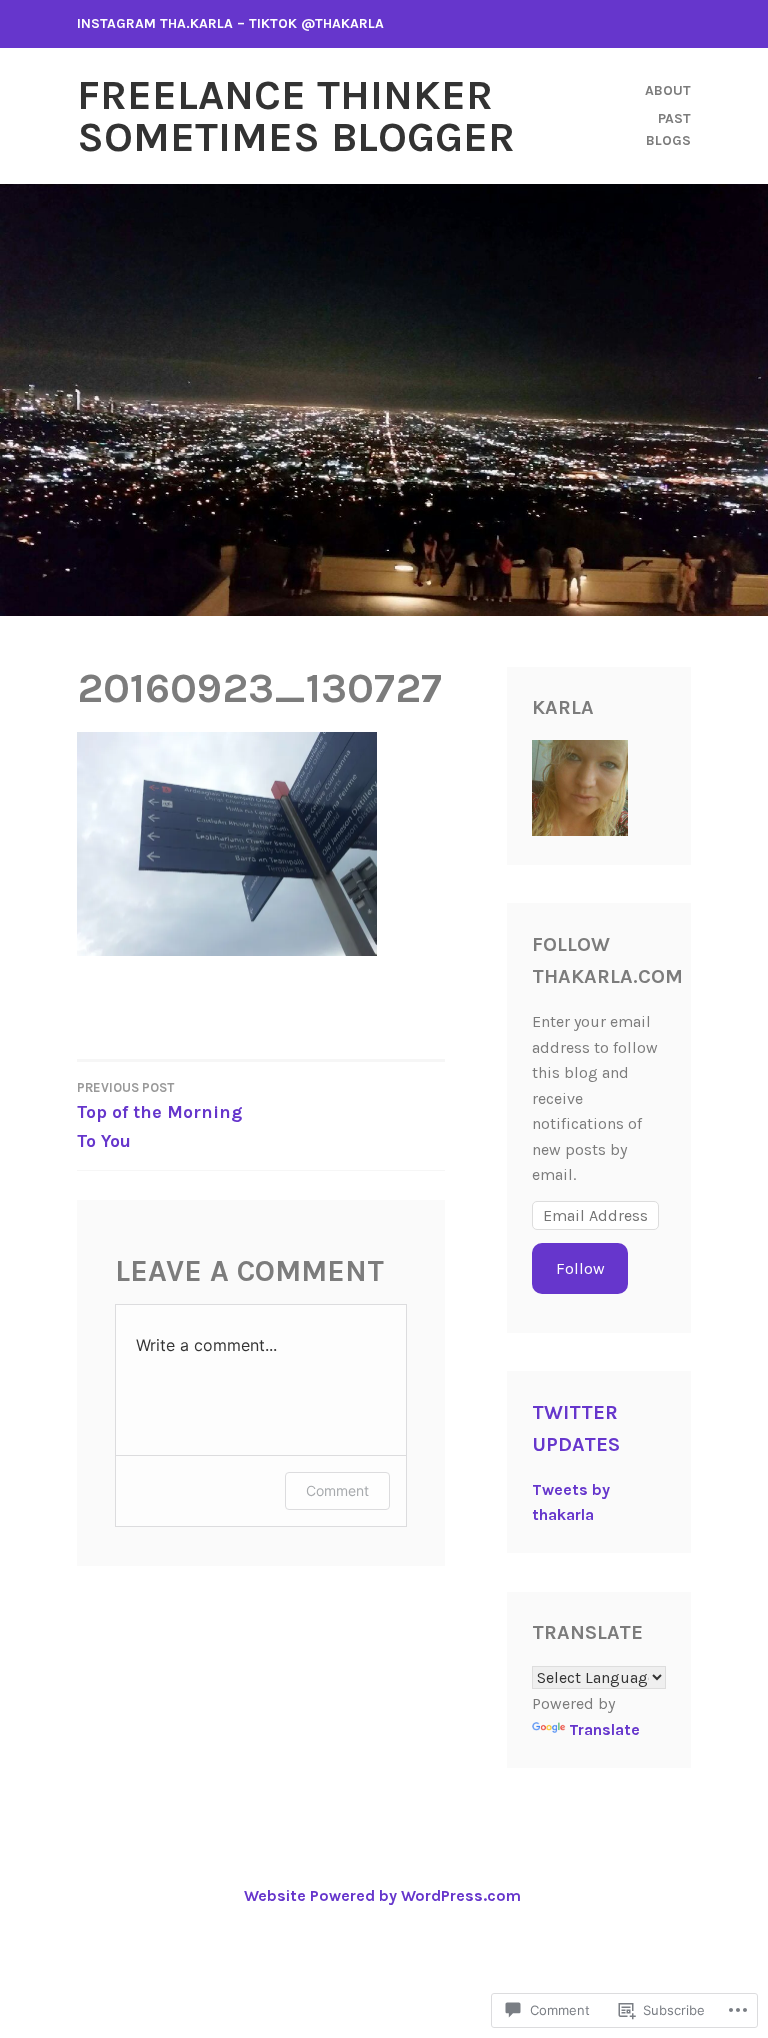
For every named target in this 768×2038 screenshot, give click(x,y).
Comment (337, 1490)
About (668, 90)
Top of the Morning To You (159, 1116)
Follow (580, 1268)
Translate (604, 1729)
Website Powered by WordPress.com (382, 1895)
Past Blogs (668, 129)
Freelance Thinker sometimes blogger (296, 116)
